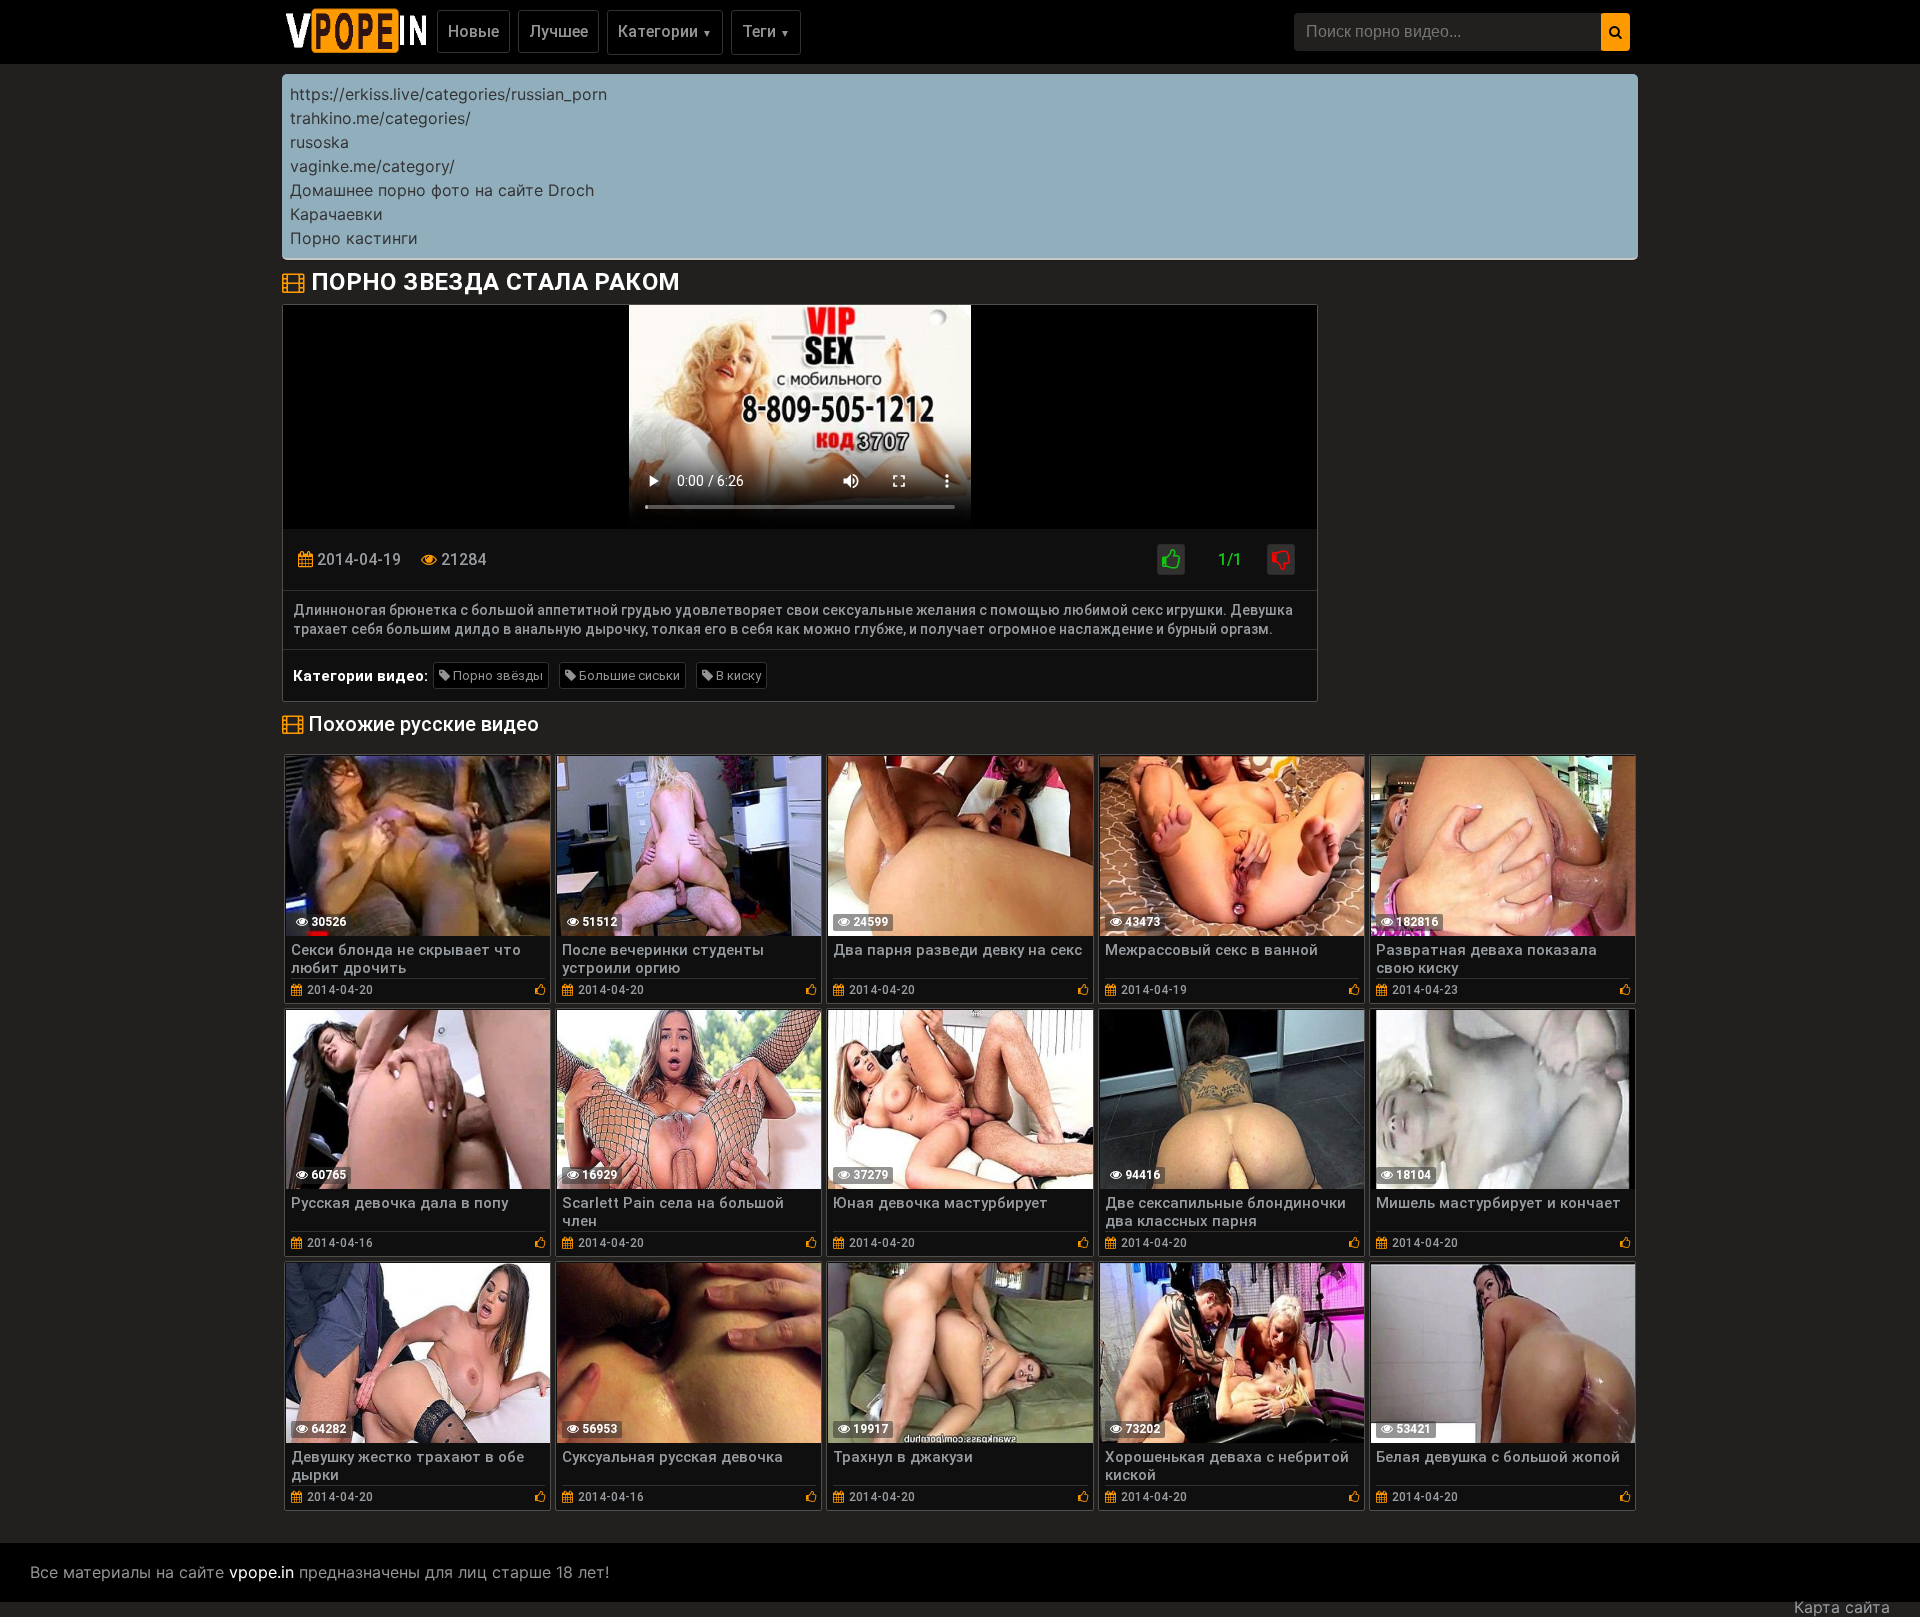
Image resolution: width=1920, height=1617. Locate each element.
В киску (737, 675)
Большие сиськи (628, 675)
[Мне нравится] (1171, 559)
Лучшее (558, 31)
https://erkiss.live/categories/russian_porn (448, 94)
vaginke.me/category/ (372, 166)
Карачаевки (336, 214)
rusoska (319, 142)
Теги (766, 31)
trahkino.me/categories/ (380, 118)
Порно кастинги (354, 238)
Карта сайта (1842, 1607)
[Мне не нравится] (1281, 559)
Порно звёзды (496, 675)
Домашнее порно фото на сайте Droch (442, 190)
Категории (665, 31)
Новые (473, 31)
